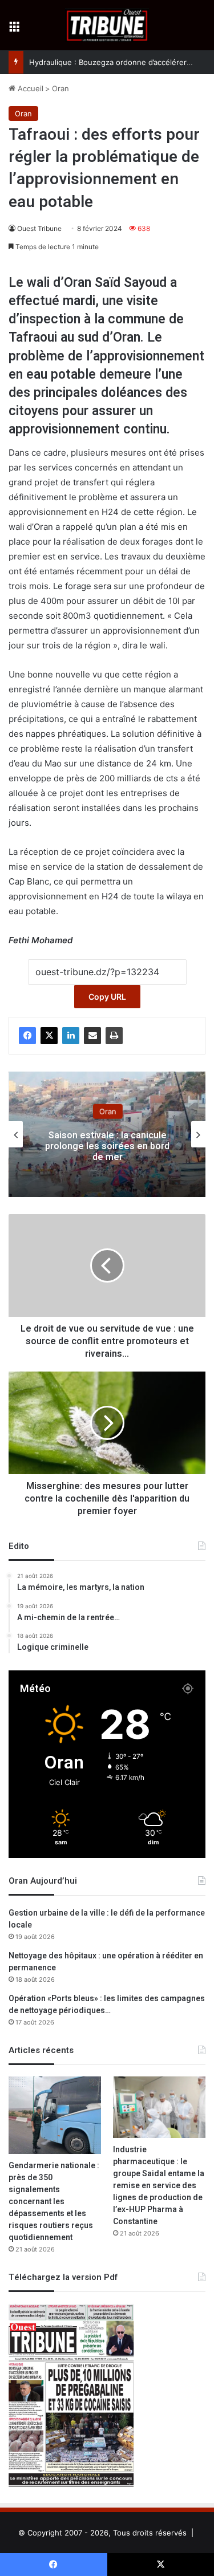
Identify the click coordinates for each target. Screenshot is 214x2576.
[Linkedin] (71, 1036)
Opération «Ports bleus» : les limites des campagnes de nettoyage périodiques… (107, 2005)
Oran (60, 88)
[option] (107, 1134)
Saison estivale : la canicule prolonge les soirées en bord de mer (107, 1146)
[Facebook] (27, 1036)
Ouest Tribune (39, 228)
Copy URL (107, 997)
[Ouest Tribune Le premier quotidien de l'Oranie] (107, 25)
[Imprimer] (114, 1036)
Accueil (29, 88)
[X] (49, 1036)
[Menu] (14, 29)
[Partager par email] (92, 1036)
